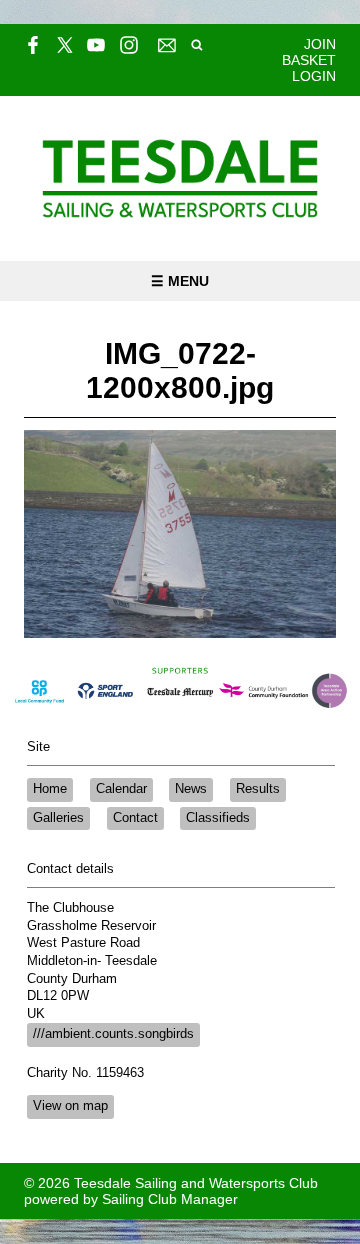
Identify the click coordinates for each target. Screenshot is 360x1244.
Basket (309, 60)
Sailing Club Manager (170, 1199)
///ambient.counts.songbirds (113, 1034)
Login (314, 76)
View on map (70, 1106)
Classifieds (218, 818)
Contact (135, 818)
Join (320, 44)
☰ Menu (180, 281)
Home (50, 789)
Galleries (58, 818)
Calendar (121, 789)
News (191, 789)
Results (258, 789)
